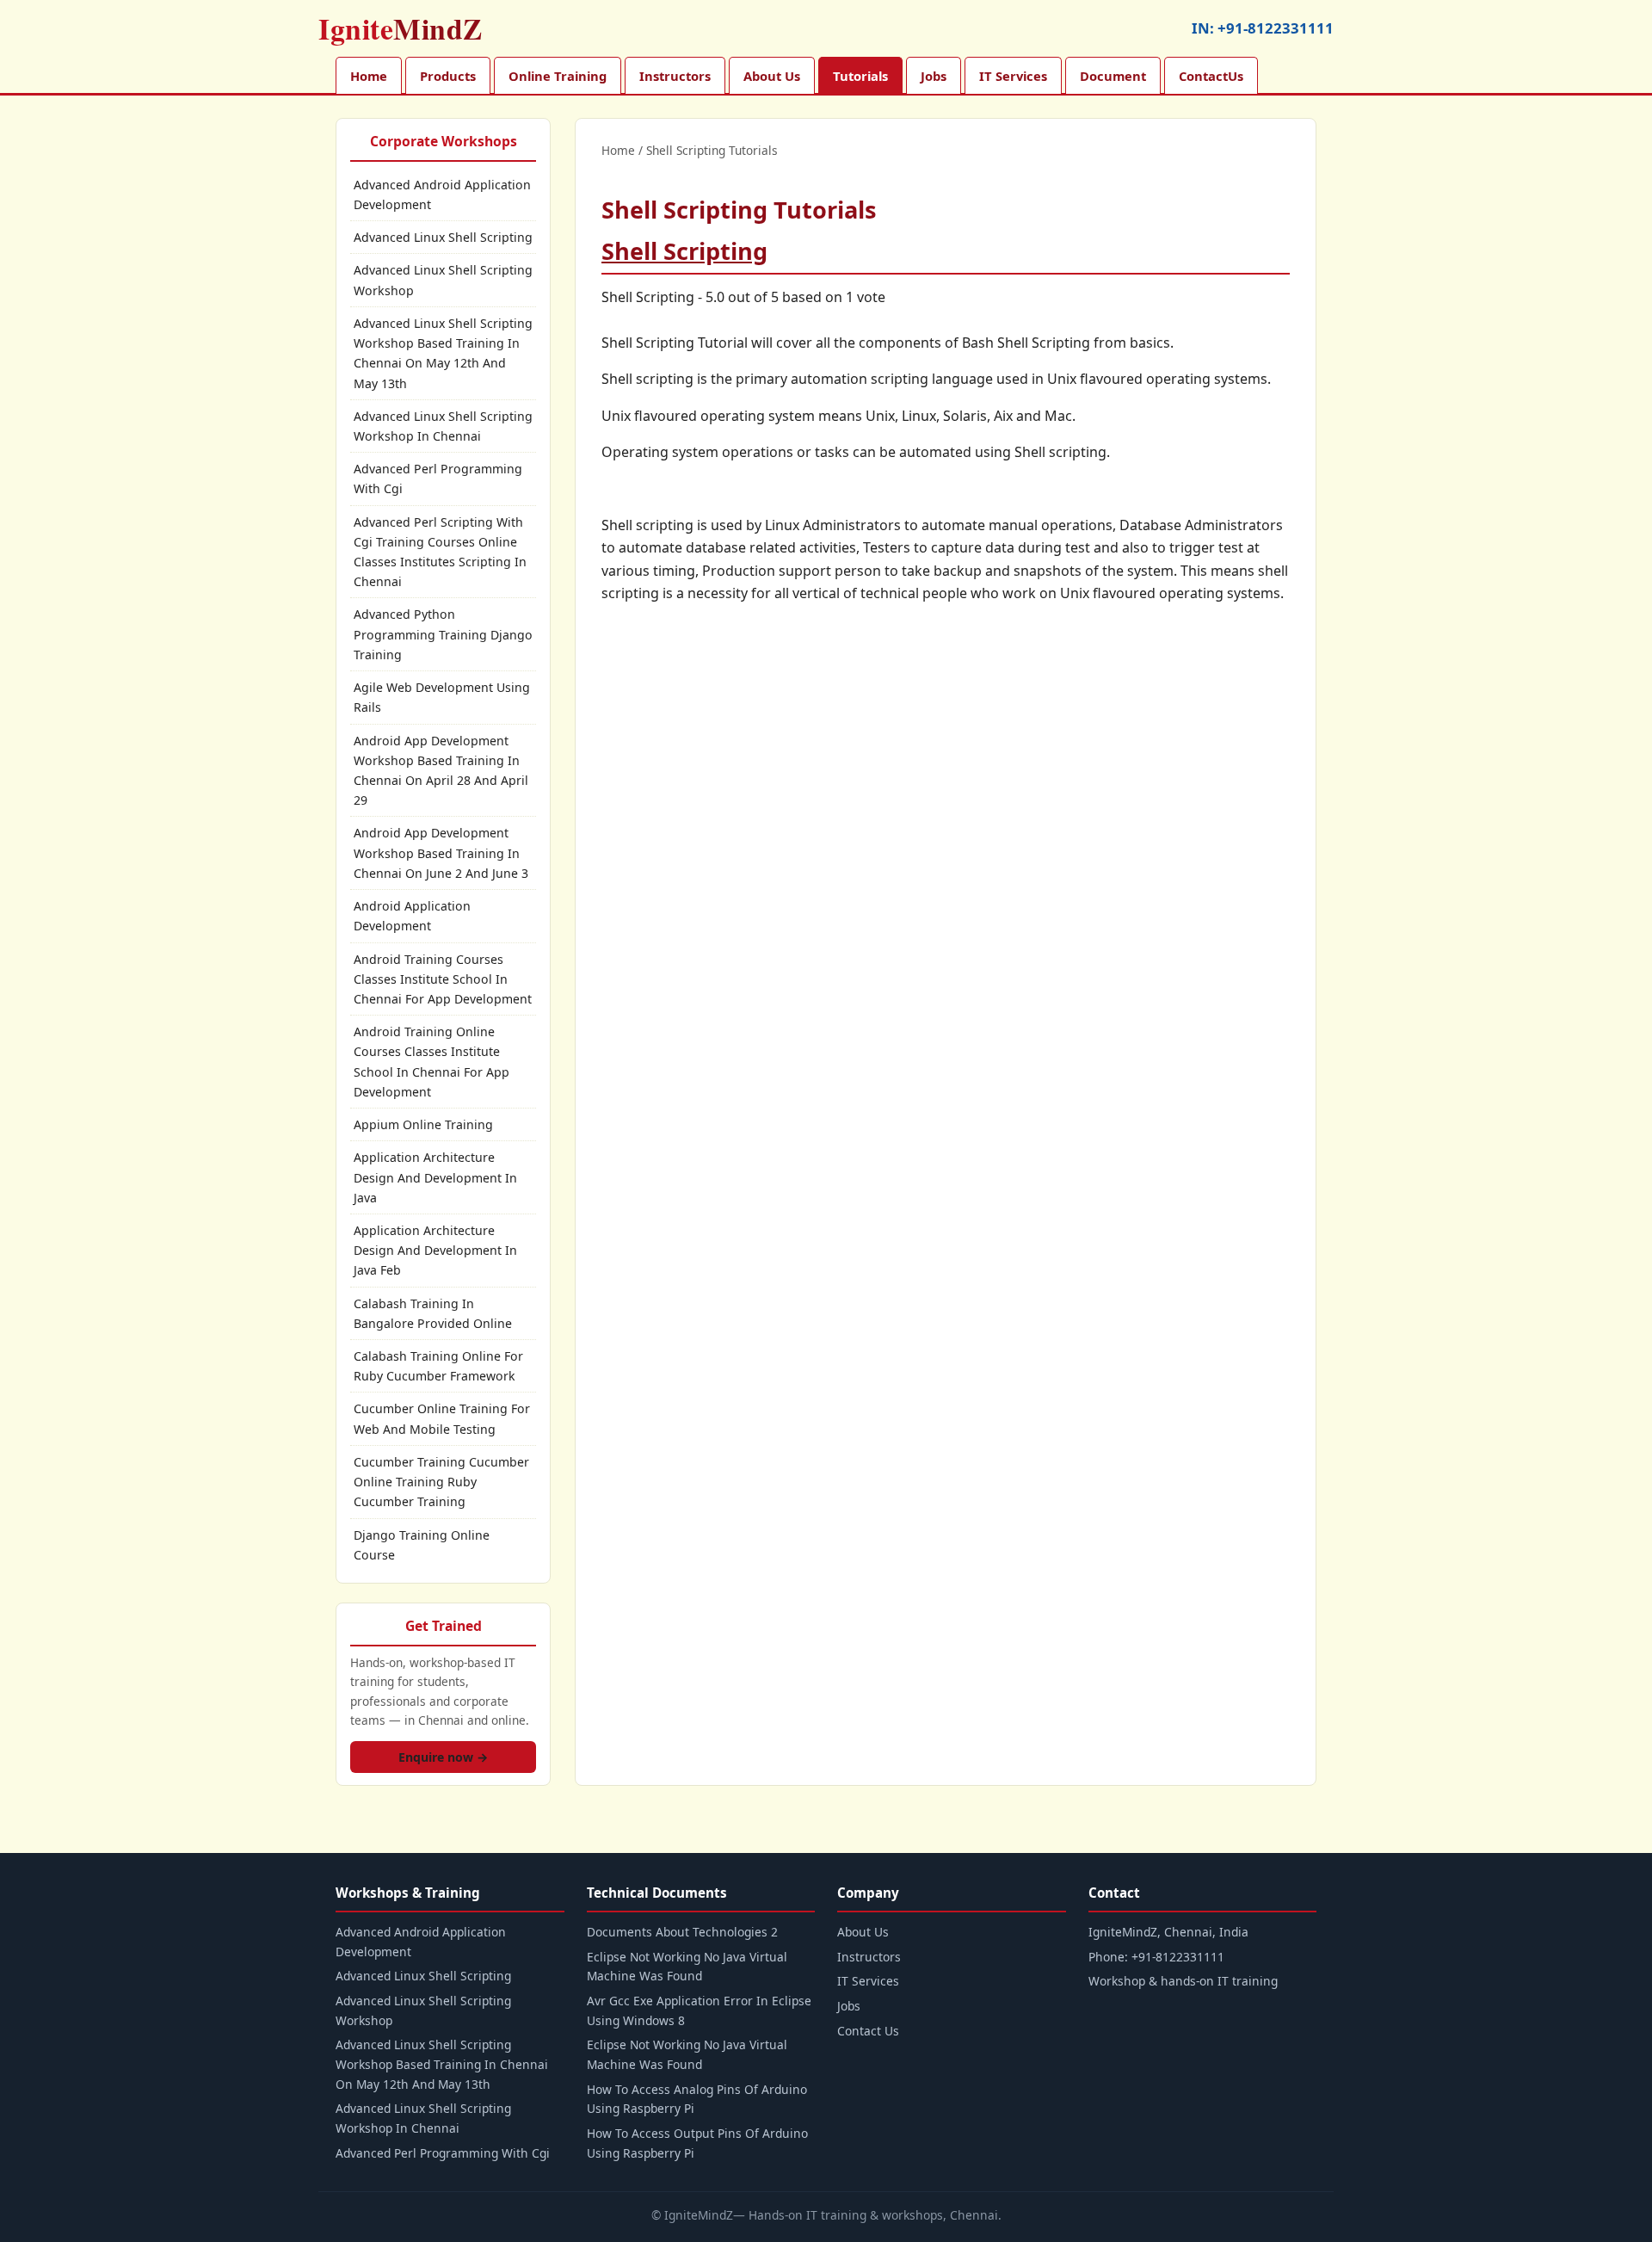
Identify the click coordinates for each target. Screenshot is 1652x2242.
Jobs (934, 76)
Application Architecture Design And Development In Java (435, 1177)
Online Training (558, 76)
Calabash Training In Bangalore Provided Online (433, 1313)
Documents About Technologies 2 (682, 1932)
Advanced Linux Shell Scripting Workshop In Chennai (443, 426)
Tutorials (860, 76)
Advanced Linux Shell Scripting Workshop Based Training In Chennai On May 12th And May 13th (443, 353)
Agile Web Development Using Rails (442, 697)
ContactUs (1211, 76)
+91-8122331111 (1276, 28)
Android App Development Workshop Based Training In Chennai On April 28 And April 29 (441, 771)
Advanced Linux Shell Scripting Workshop (443, 280)
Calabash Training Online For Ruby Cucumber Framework (438, 1366)
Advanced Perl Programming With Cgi (438, 479)
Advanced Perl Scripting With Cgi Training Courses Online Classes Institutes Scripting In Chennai (440, 552)
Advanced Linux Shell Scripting (443, 237)
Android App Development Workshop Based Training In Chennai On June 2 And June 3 (441, 852)
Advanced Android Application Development (442, 195)
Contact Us (868, 2031)
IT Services (1013, 76)
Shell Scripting (684, 251)
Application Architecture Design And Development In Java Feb (435, 1250)
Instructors (675, 76)
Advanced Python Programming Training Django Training (443, 634)
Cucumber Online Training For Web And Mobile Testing (442, 1418)
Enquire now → (443, 1757)
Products (448, 76)
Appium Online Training (423, 1124)
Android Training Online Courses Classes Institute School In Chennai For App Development (431, 1062)
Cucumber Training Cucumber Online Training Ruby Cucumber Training (441, 1482)
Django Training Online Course (422, 1545)
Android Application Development (412, 916)
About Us (772, 76)
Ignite (401, 28)
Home (369, 76)
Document (1113, 76)
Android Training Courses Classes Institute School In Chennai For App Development (443, 979)
